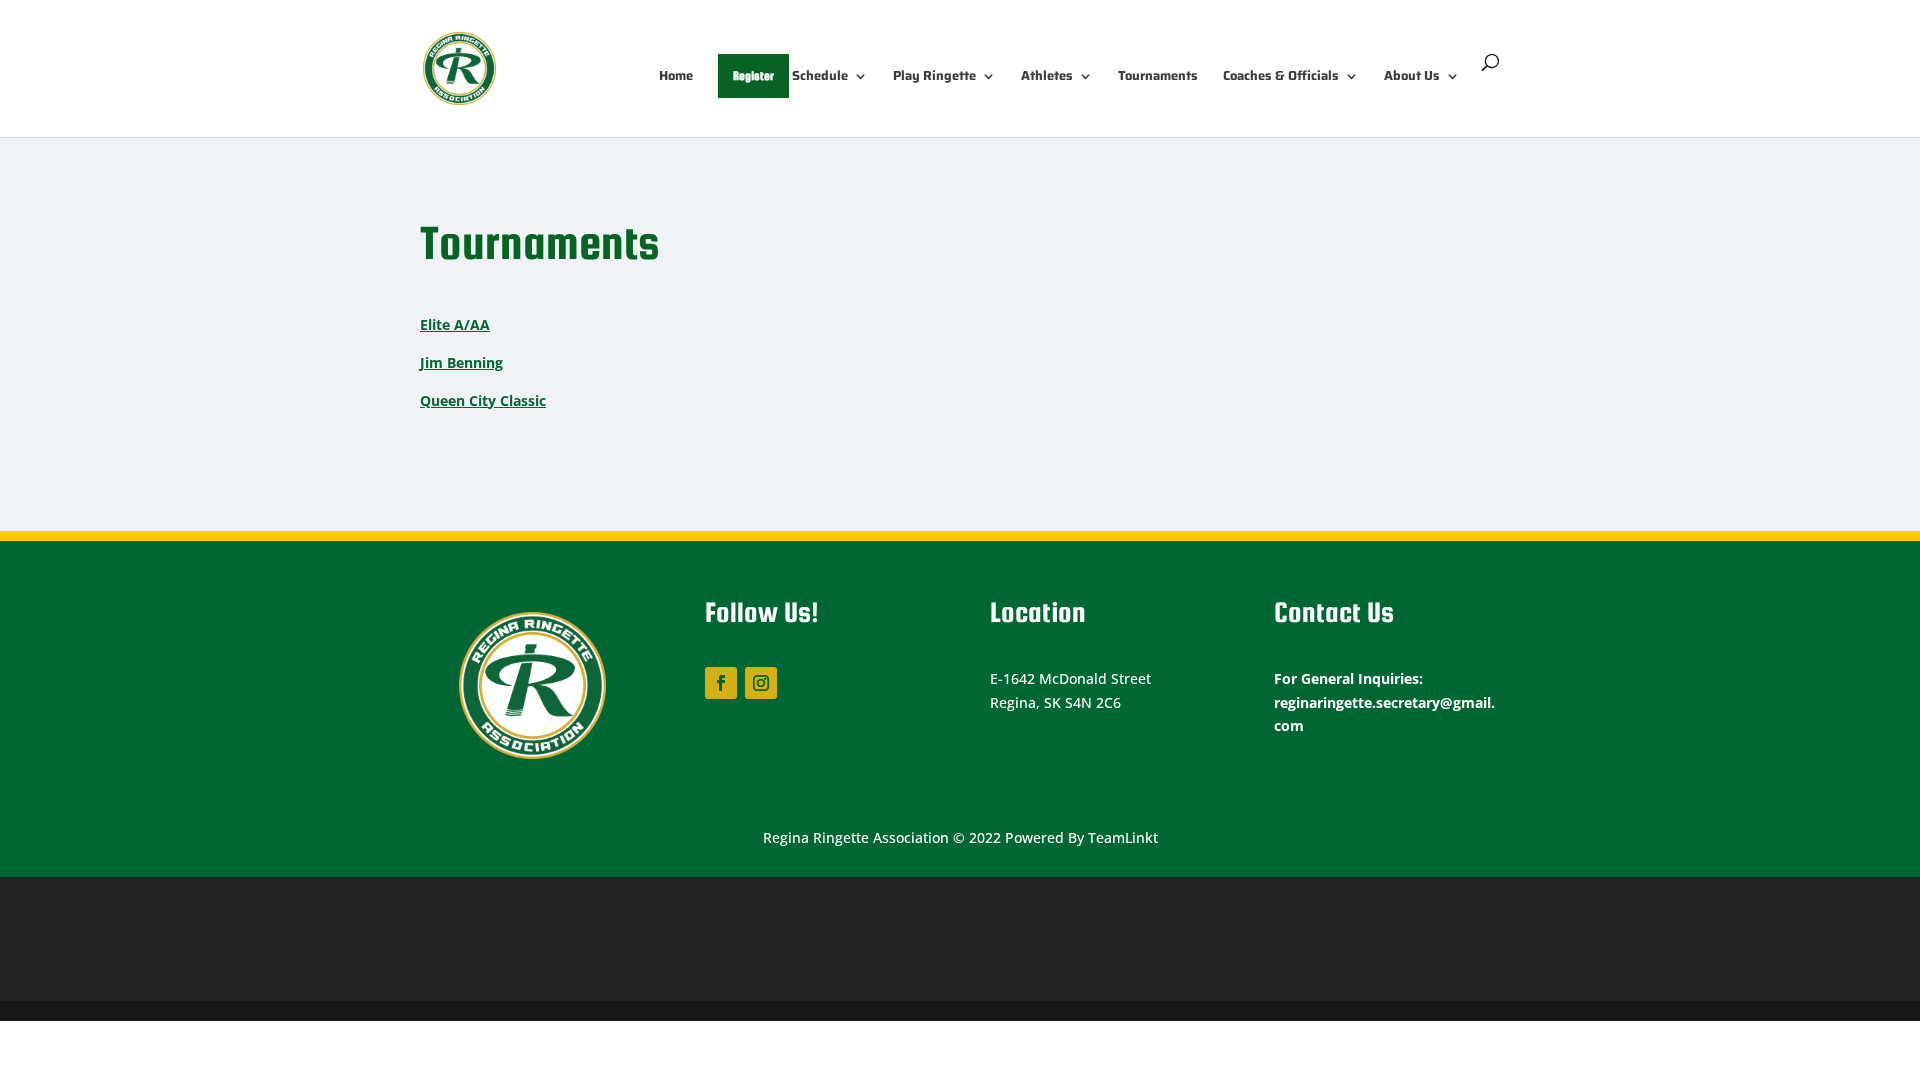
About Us (1412, 77)
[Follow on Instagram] (761, 683)
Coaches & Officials (1281, 77)
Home (676, 77)
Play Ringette (934, 77)
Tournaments (1158, 77)
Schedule (820, 77)
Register (753, 76)
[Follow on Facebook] (721, 683)
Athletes (1047, 77)
